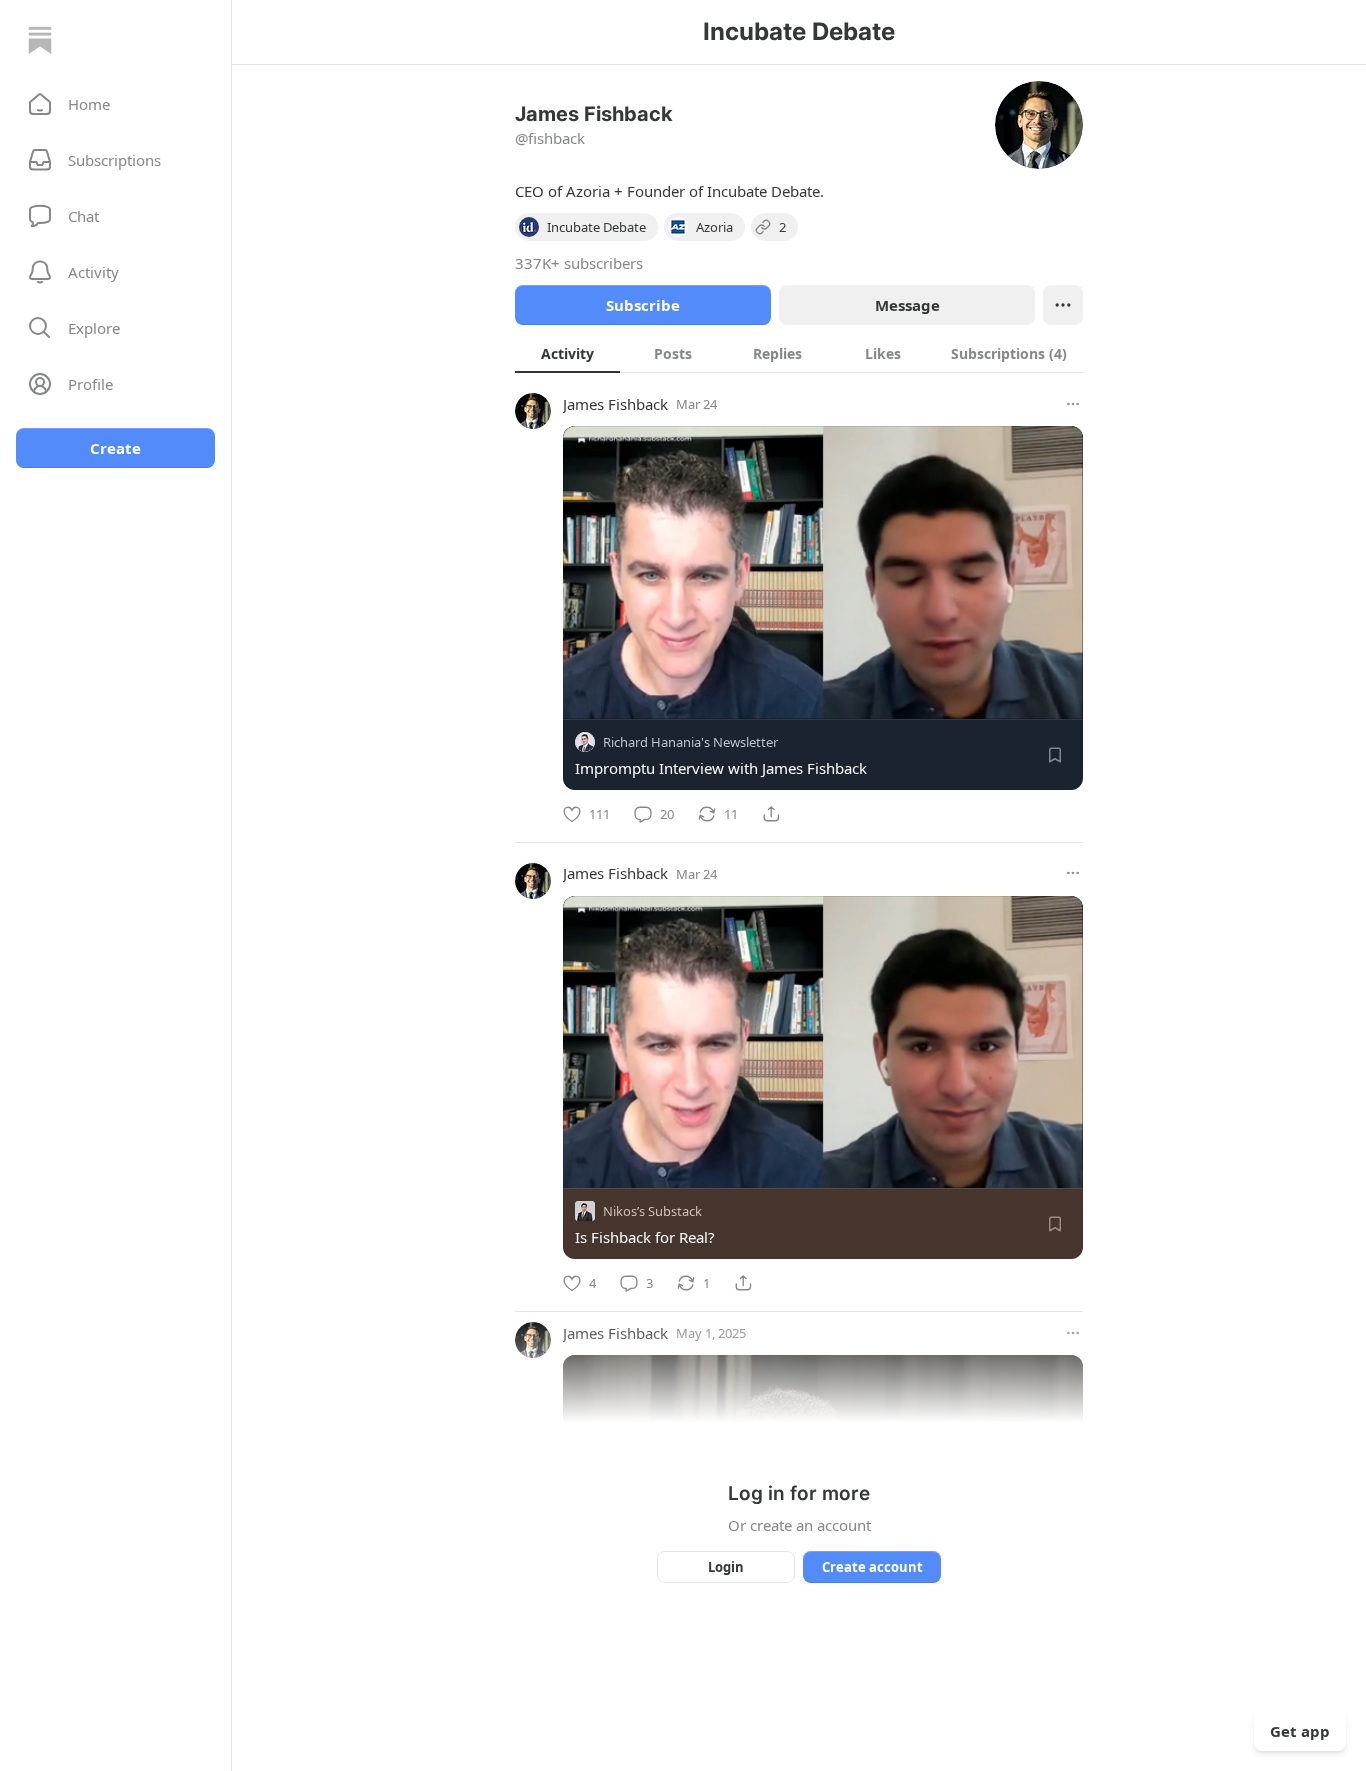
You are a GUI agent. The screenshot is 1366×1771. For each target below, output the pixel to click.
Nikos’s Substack (652, 1211)
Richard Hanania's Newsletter (690, 742)
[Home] (40, 40)
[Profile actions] (1063, 305)
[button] (115, 104)
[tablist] (799, 353)
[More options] (1073, 404)
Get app (1300, 1731)
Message (907, 305)
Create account (872, 1567)
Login (726, 1567)
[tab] (567, 353)
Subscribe (643, 305)
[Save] (1055, 755)
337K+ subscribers (579, 263)
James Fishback (615, 404)
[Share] (771, 814)
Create (115, 448)
